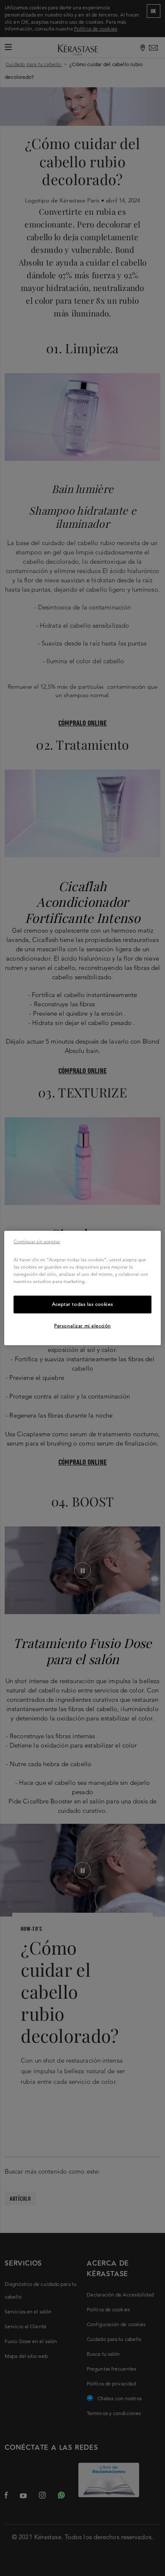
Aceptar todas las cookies (82, 1304)
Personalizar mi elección (82, 1326)
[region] (83, 1288)
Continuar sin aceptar (37, 1241)
